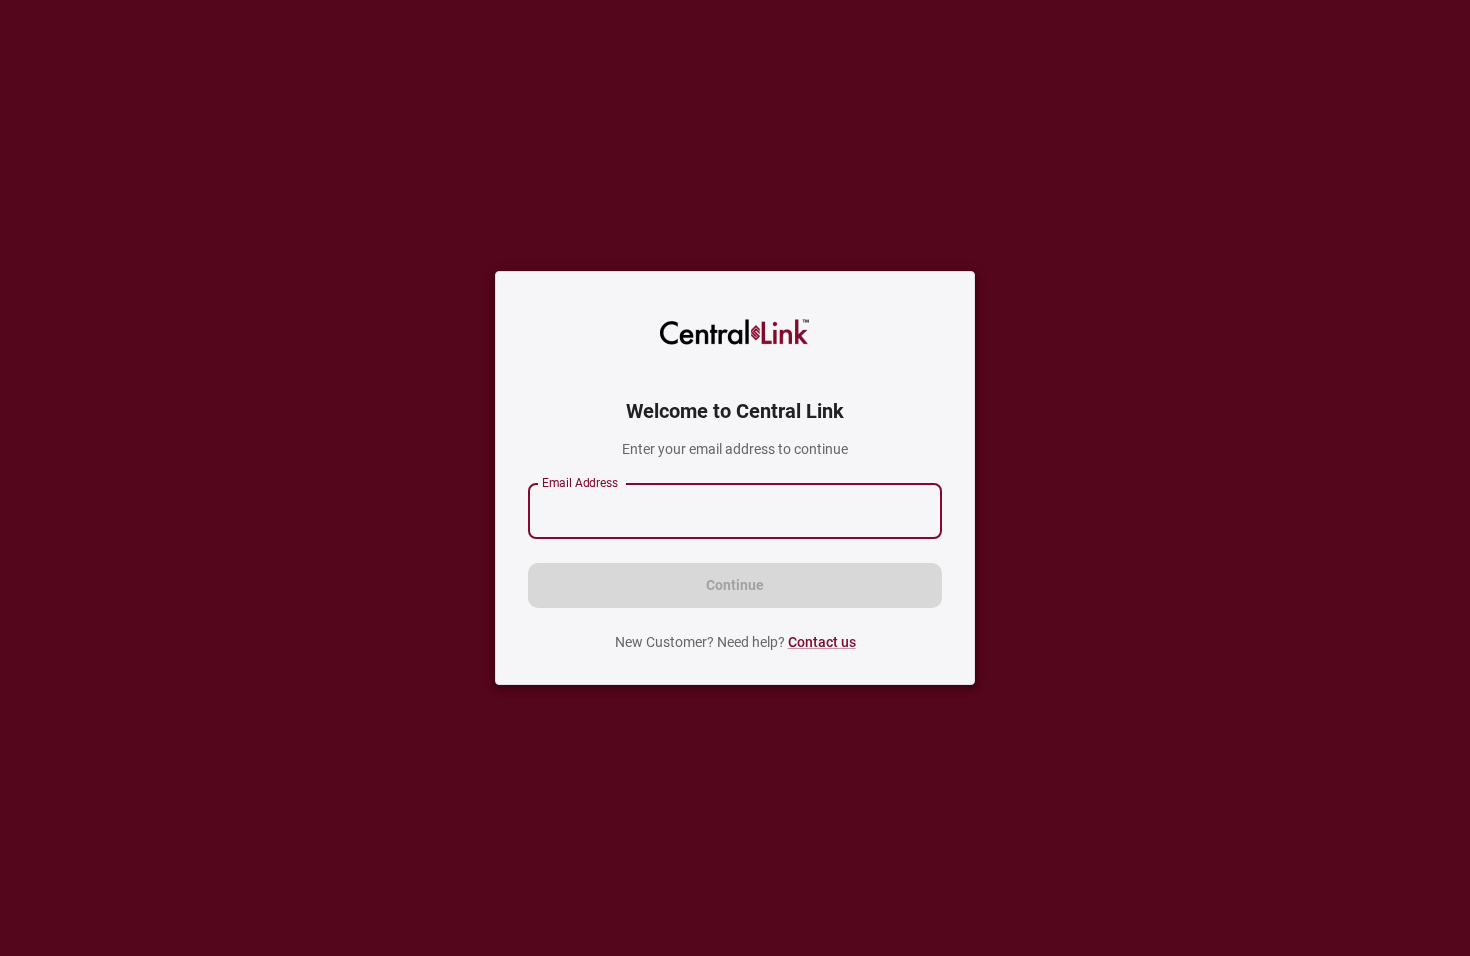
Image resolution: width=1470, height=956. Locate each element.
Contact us (822, 642)
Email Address (580, 483)
